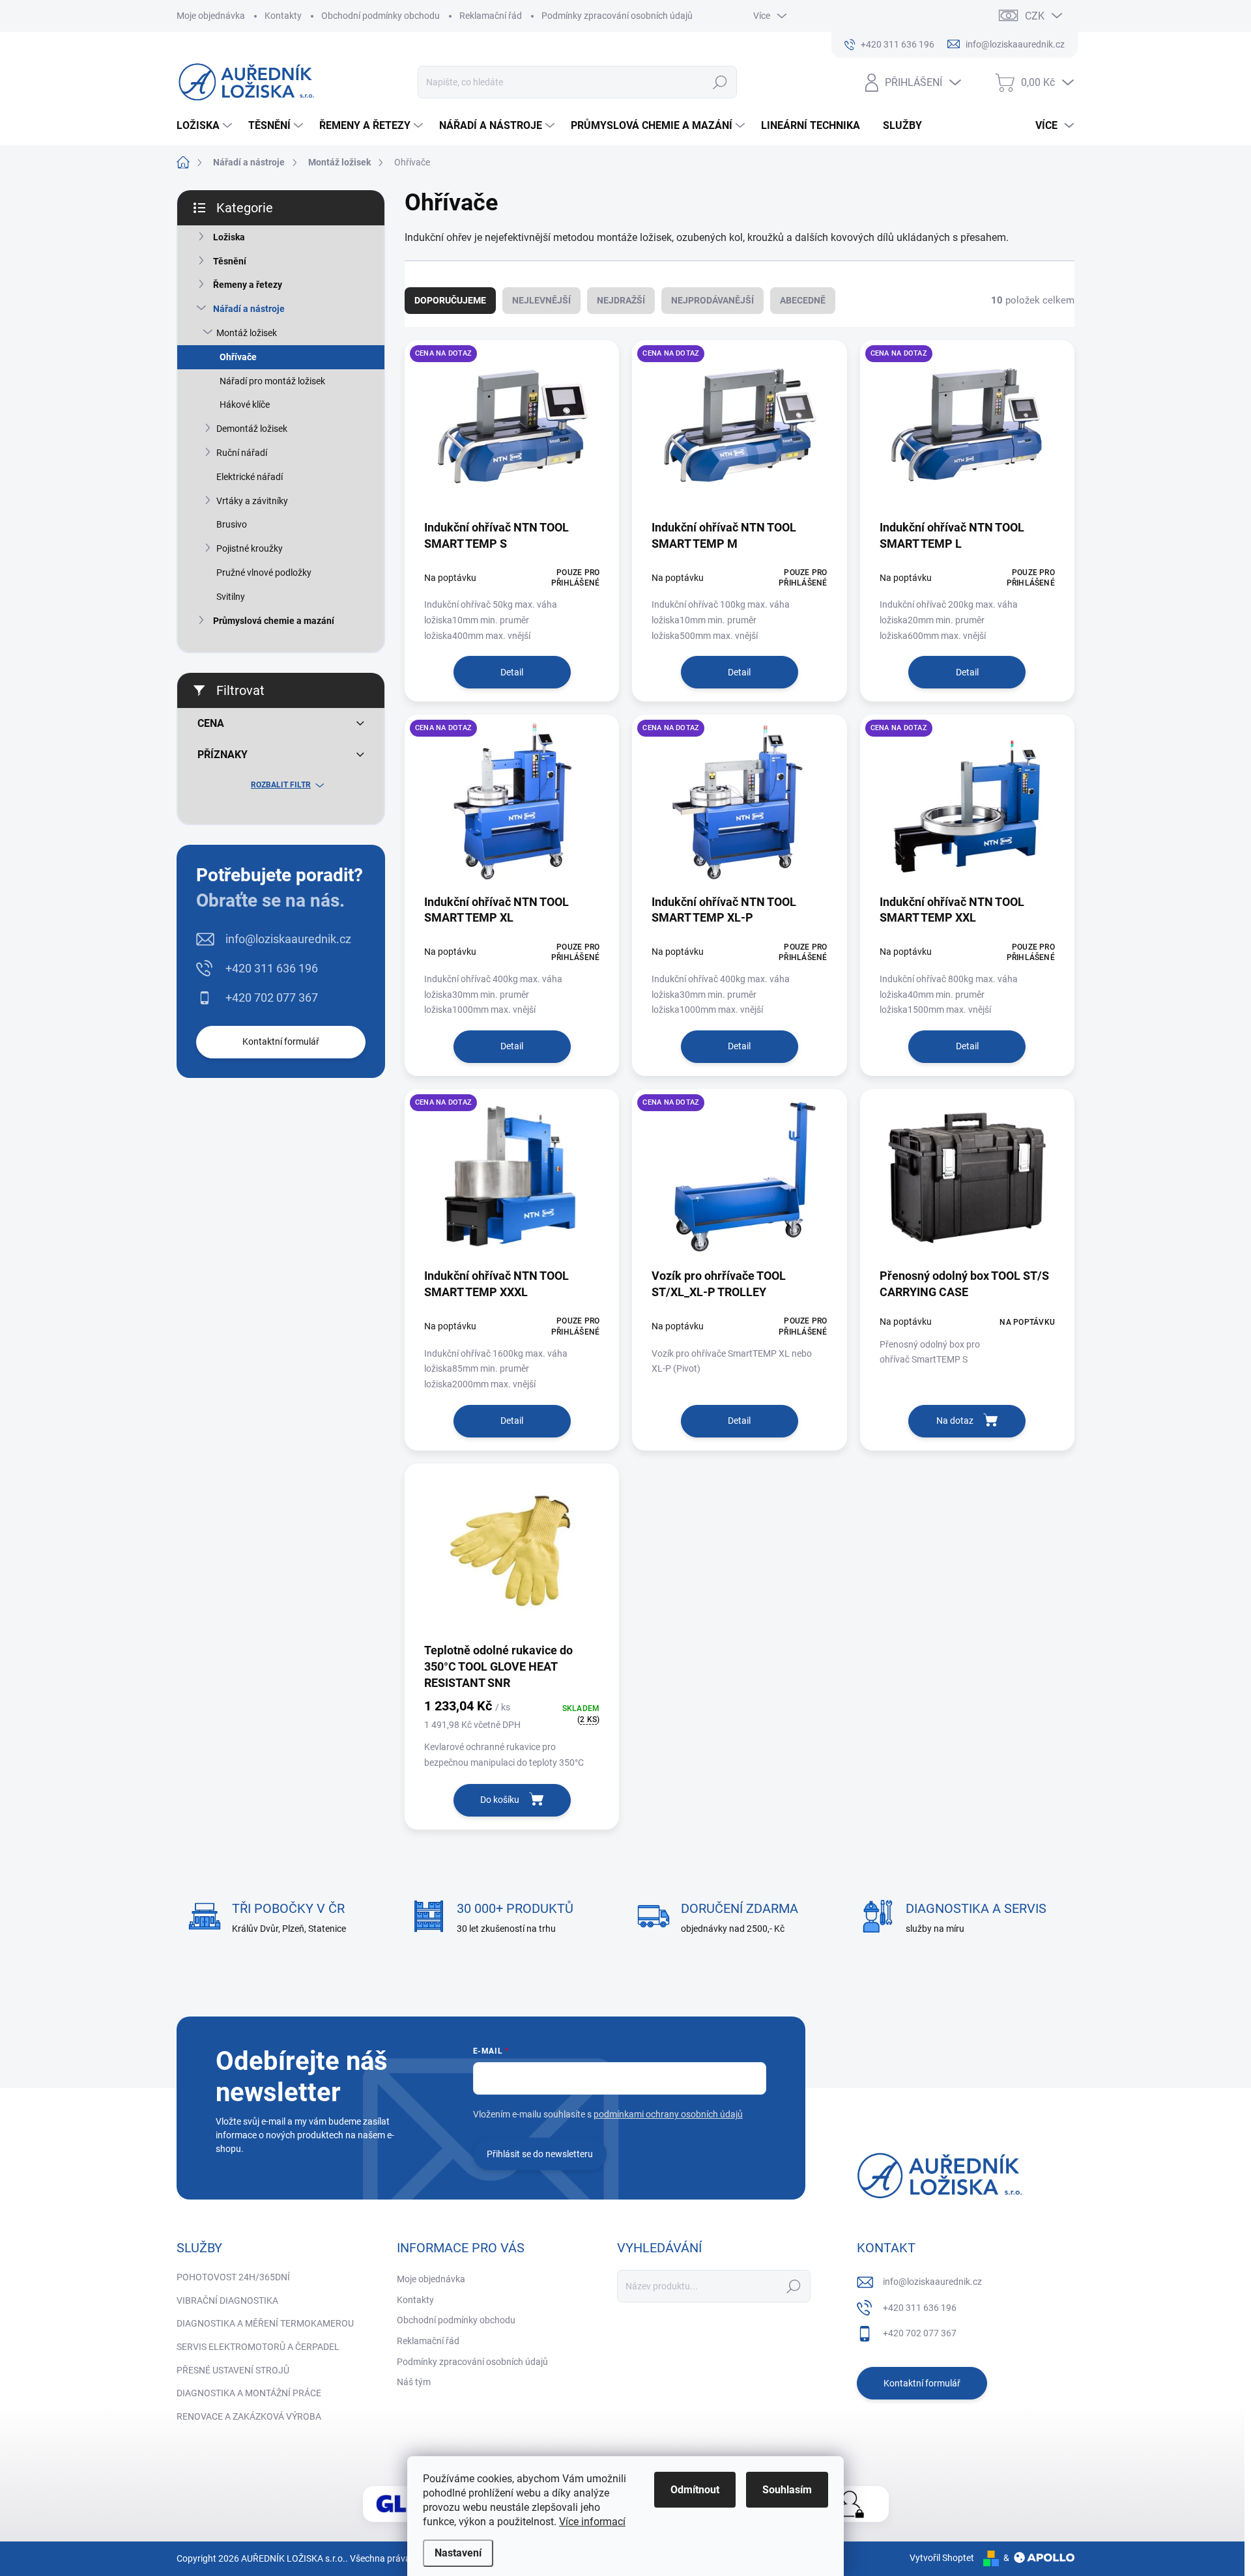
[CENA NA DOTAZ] (512, 434)
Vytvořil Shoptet (942, 2558)
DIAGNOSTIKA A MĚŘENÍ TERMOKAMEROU (265, 2323)
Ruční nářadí (242, 453)
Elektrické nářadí (250, 477)
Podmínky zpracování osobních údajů (617, 16)
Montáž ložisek (247, 333)
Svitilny (231, 597)
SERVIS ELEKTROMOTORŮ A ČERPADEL (258, 2347)
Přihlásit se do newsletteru (540, 2154)
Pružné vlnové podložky (264, 573)
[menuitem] (206, 126)
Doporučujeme (450, 300)
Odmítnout (695, 2490)
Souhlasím (787, 2490)
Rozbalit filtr (281, 785)
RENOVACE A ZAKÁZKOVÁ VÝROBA (249, 2416)
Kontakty (283, 16)
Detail (512, 672)
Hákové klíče (245, 404)
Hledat (720, 82)
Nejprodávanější (712, 300)
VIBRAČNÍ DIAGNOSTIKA (227, 2300)
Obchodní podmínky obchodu (381, 16)
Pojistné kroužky (250, 548)
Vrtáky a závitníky (252, 501)
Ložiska (229, 237)
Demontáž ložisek (252, 429)
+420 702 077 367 (272, 998)
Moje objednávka (211, 16)
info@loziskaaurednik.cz (288, 939)
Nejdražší (621, 300)
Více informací (592, 2522)
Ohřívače (238, 357)
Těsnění (230, 261)
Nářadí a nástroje (249, 309)
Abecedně (803, 300)
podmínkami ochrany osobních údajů (668, 2114)
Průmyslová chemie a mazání (274, 621)
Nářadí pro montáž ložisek (272, 381)
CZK (1035, 16)
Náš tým (414, 2382)
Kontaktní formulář (281, 1041)
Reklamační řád (491, 16)
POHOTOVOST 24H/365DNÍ (233, 2277)
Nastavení (458, 2553)
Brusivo (232, 524)
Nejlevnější (541, 300)
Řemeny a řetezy (248, 285)
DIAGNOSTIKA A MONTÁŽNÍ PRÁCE (249, 2393)
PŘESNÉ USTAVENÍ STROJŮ (233, 2370)
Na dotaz (955, 1421)
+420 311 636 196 (272, 968)
